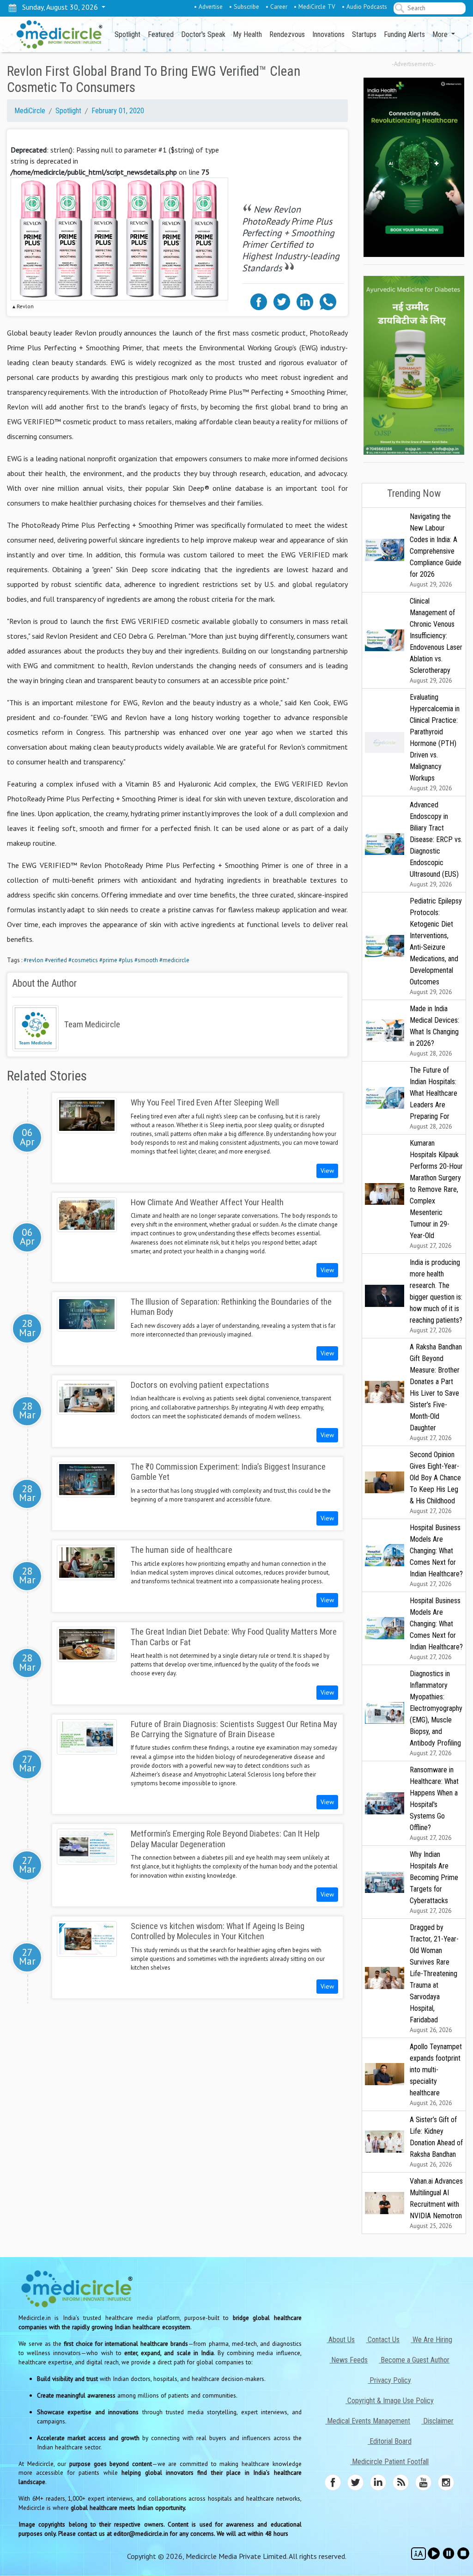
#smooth (146, 960)
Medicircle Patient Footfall (389, 2462)
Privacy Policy (389, 2380)
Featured (161, 34)
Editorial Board (390, 2441)
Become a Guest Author (414, 2360)
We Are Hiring (431, 2340)
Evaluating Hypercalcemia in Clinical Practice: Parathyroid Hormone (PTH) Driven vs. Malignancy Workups (435, 742)
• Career (276, 6)
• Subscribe (244, 6)
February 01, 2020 (118, 111)
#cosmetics (83, 960)
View (327, 1171)
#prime (108, 960)
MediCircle (30, 111)
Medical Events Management (368, 2421)
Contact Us (383, 2340)
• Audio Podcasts (364, 6)
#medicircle (174, 960)
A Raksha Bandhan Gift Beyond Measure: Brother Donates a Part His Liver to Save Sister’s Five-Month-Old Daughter (436, 1392)
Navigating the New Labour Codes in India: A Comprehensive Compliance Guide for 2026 (436, 550)
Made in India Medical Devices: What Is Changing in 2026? (434, 1031)
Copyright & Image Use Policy (390, 2401)
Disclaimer (437, 2421)
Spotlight (127, 34)
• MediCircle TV (315, 6)
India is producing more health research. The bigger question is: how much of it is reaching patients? (436, 1296)
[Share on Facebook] (259, 301)
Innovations (328, 34)
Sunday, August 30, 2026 (58, 7)
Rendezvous (287, 34)
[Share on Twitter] (282, 301)
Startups (364, 34)
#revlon (33, 960)
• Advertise (208, 6)
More (441, 34)
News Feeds (349, 2360)
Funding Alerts (404, 34)
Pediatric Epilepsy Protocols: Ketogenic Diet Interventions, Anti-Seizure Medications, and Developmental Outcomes (436, 946)
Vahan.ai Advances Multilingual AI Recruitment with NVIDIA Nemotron (436, 2203)
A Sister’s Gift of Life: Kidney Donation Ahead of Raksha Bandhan (436, 2142)
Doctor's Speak (203, 34)
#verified (56, 960)
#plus (126, 960)
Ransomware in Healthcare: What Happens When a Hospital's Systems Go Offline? (434, 1804)
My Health (247, 34)
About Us (341, 2340)
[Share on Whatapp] (328, 301)
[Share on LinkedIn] (305, 301)
